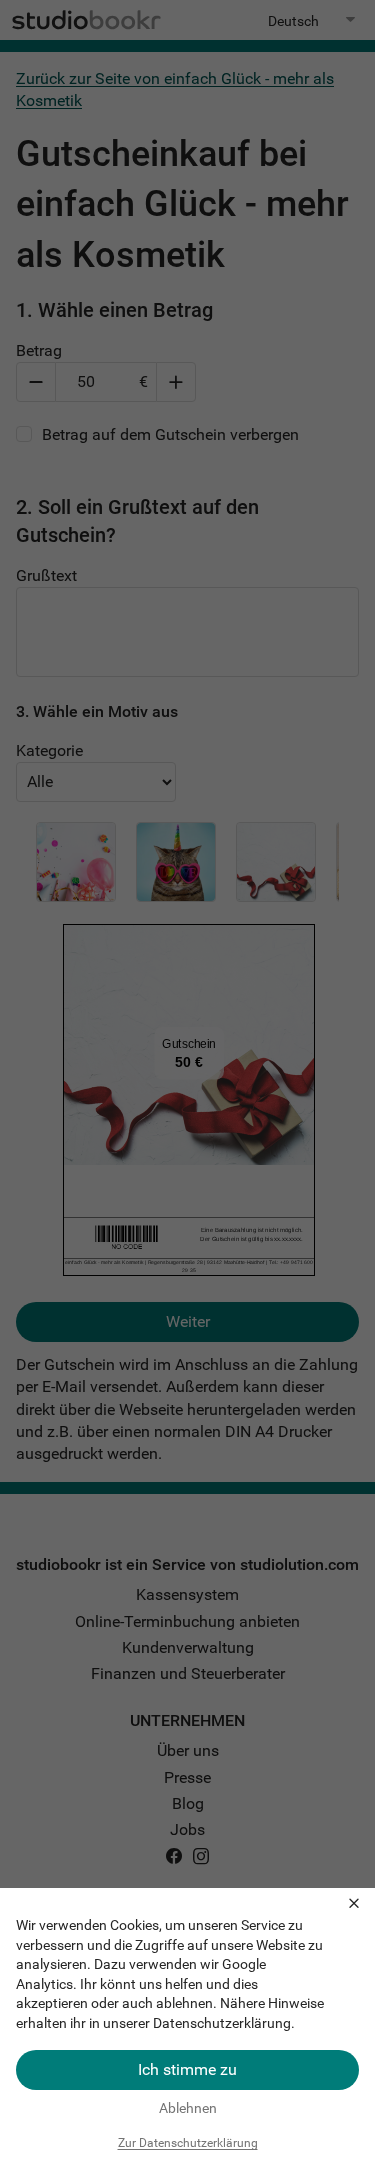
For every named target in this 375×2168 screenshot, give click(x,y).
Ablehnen (188, 2108)
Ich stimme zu (187, 2069)
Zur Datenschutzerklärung (188, 2143)
